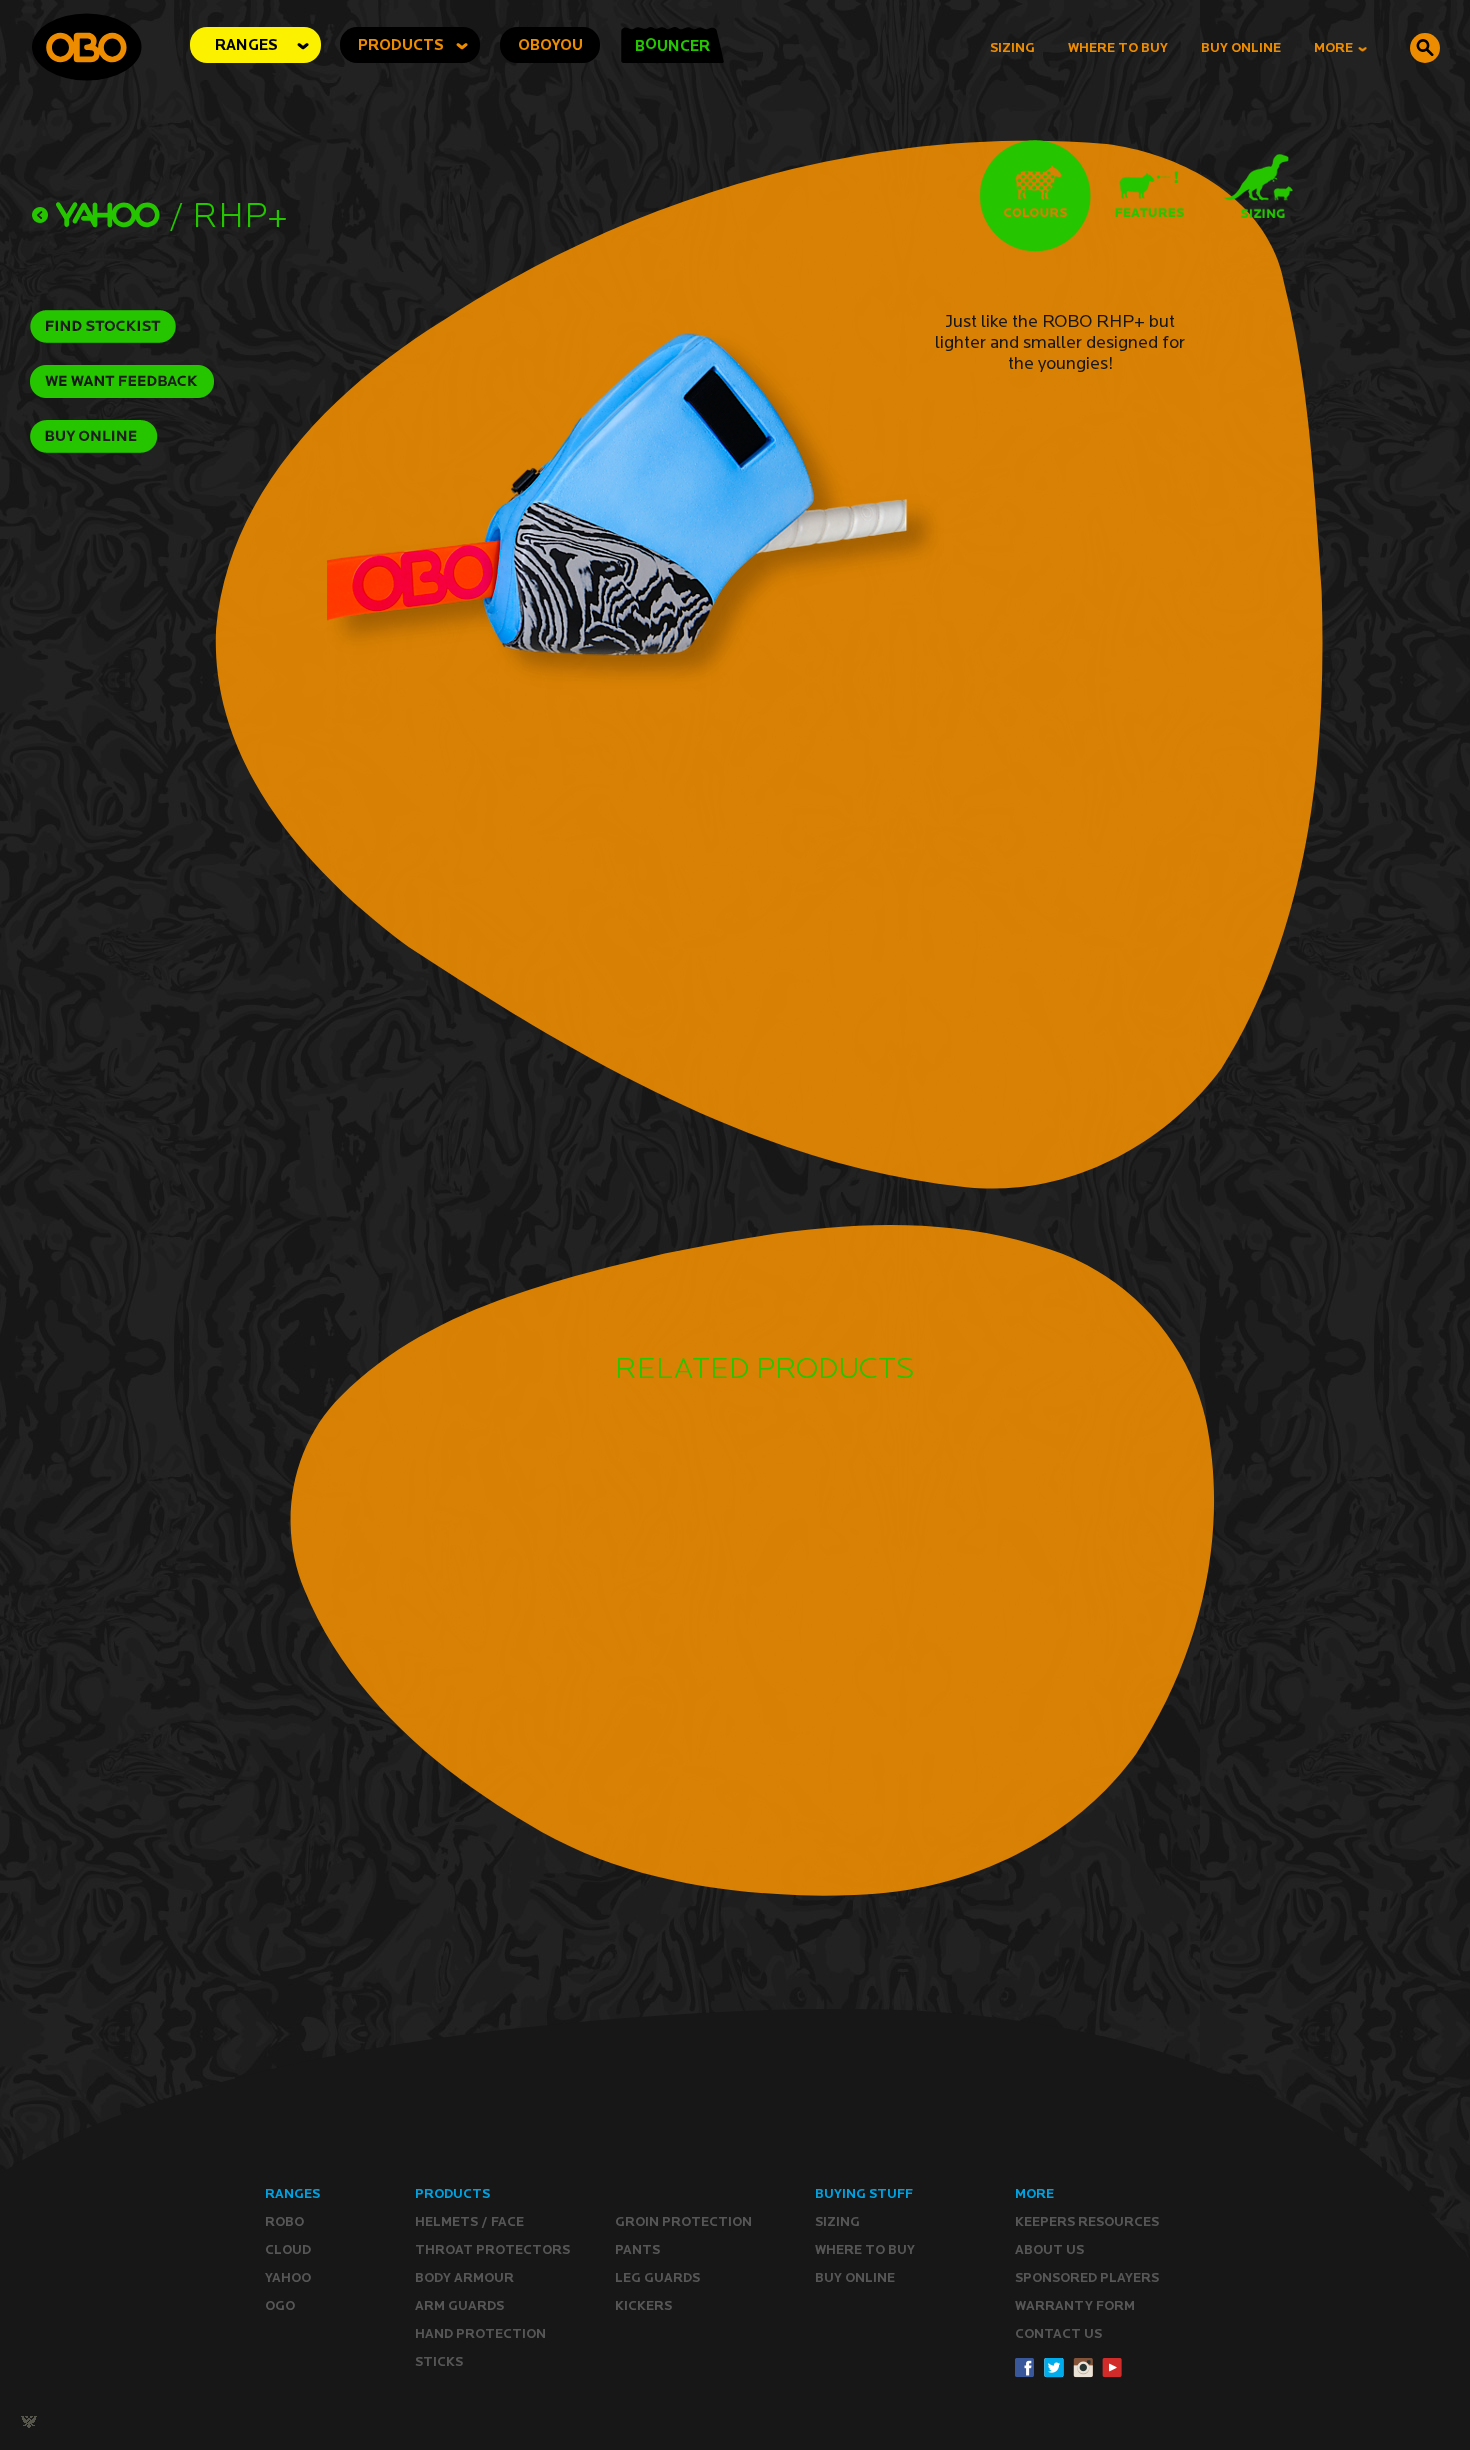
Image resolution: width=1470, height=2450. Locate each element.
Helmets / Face (469, 2221)
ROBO (284, 2221)
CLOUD (288, 2249)
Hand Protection (480, 2333)
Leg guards (657, 2277)
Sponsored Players (1087, 2277)
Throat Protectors (492, 2249)
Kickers (643, 2305)
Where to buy (865, 2249)
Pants (637, 2249)
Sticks (439, 2361)
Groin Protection (683, 2221)
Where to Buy (1118, 47)
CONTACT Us (1058, 2333)
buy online (1241, 47)
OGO (280, 2305)
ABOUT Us (1049, 2249)
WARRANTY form (1075, 2305)
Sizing (1012, 47)
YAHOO (288, 2277)
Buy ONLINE (855, 2277)
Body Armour (464, 2277)
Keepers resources (1087, 2221)
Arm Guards (459, 2305)
